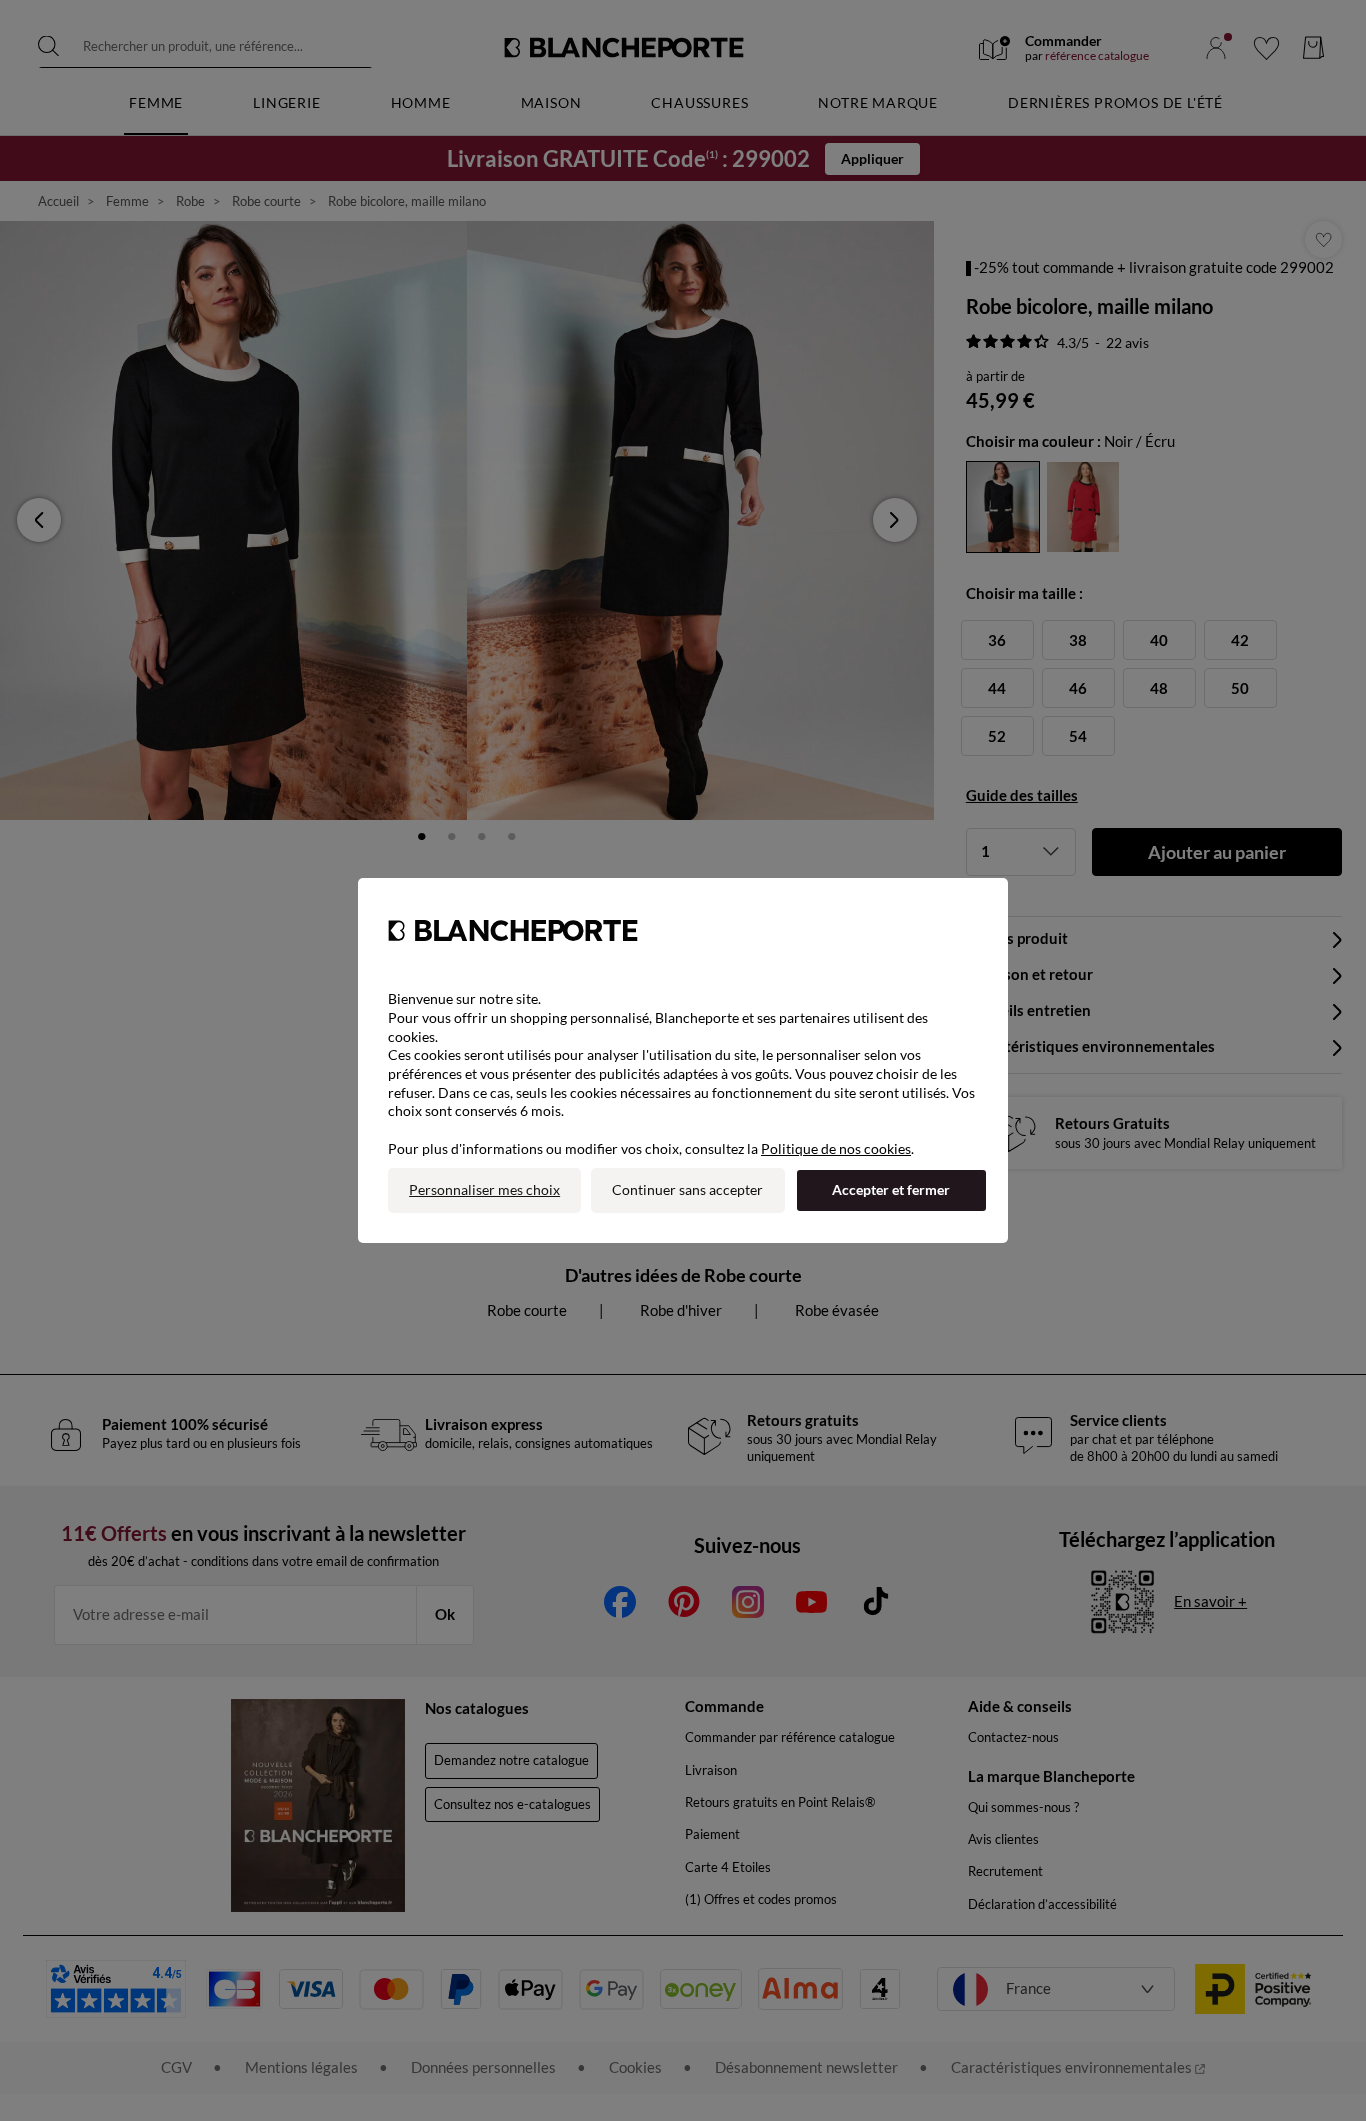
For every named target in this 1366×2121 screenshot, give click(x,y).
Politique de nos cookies (836, 1148)
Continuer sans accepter (687, 1189)
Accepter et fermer (891, 1189)
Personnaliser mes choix (484, 1189)
